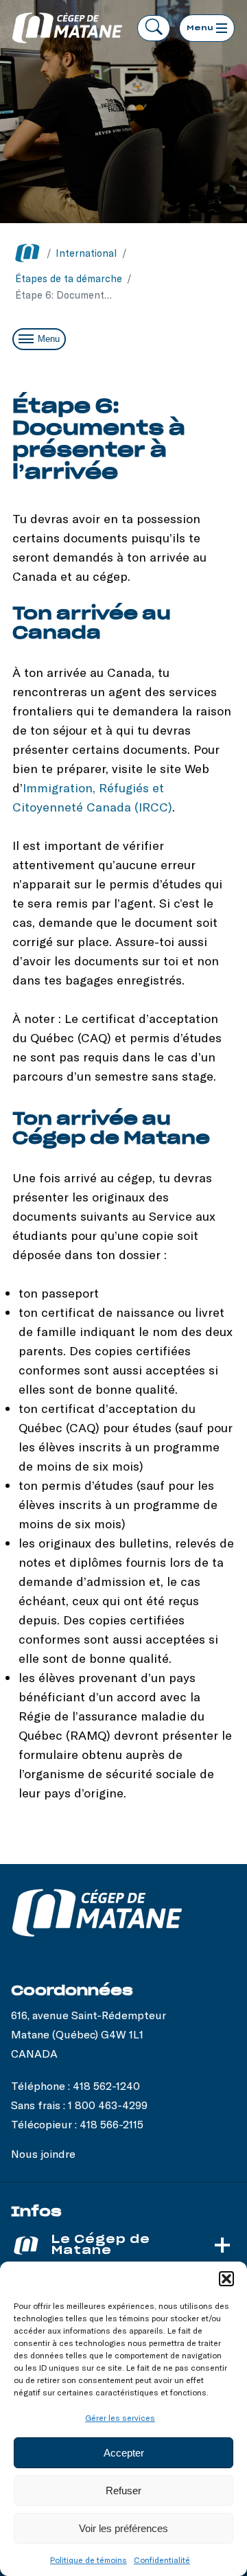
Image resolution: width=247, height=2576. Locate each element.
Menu (49, 339)
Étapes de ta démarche (69, 278)
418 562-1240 (106, 2085)
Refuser (123, 2491)
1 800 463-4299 (108, 2105)
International (86, 253)
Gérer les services (120, 2417)
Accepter (124, 2453)
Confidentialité (162, 2560)
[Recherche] (154, 28)
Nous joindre (43, 2153)
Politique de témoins (89, 2560)
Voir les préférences (123, 2528)
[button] (226, 2279)
